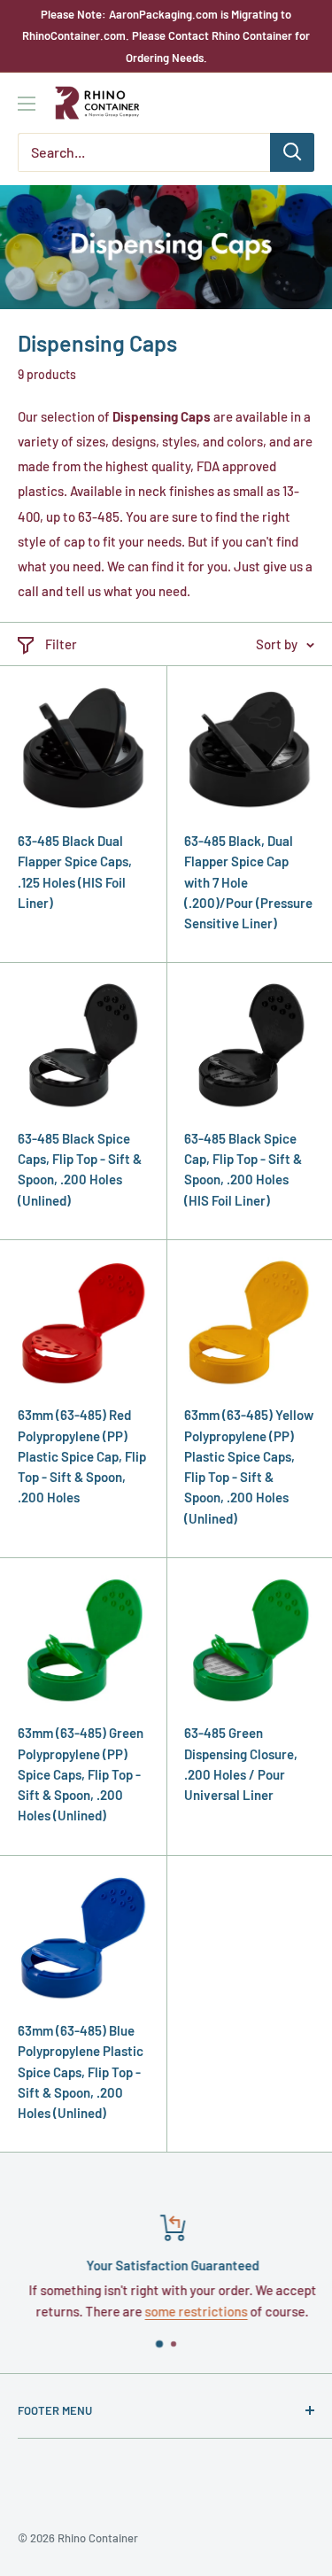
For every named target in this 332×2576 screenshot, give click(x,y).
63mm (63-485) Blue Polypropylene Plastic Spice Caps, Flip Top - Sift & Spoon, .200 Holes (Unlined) (81, 2072)
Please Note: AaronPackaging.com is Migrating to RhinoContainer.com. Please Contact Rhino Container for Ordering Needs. (166, 36)
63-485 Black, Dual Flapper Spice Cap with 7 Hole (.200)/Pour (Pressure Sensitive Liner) (248, 882)
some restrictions (190, 2311)
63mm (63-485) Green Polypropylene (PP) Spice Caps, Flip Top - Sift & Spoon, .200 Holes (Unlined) (81, 1774)
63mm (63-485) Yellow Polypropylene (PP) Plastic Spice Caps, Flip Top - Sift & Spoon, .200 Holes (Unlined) (249, 1466)
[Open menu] (27, 104)
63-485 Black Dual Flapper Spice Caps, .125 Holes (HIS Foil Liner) (75, 872)
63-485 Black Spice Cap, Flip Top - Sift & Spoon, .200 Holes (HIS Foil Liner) (243, 1169)
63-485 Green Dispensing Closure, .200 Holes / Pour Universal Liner (241, 1764)
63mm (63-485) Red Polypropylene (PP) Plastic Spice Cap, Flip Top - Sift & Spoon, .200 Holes (82, 1456)
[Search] (292, 152)
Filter (61, 644)
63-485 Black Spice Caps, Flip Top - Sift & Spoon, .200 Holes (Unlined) (80, 1169)
